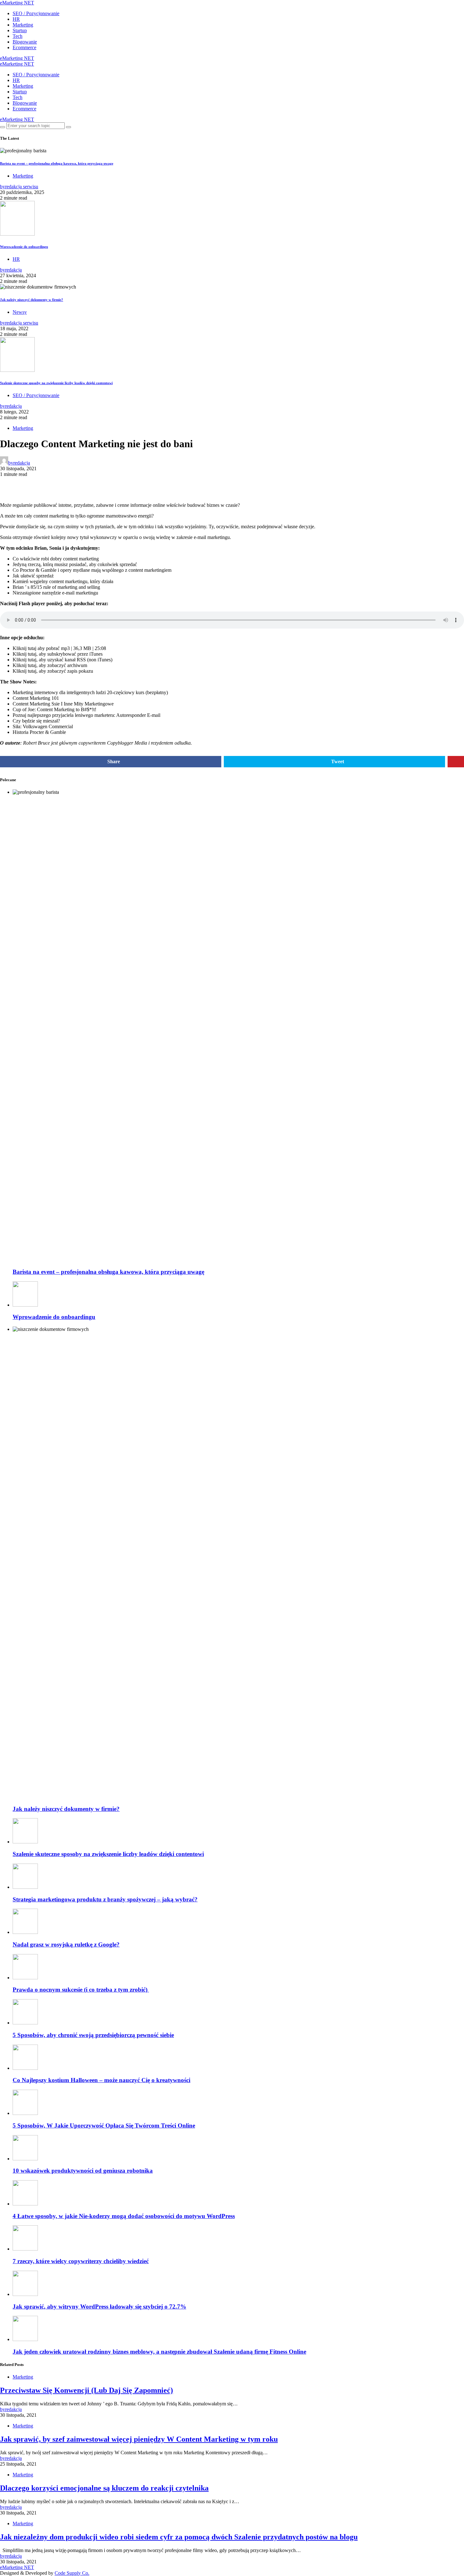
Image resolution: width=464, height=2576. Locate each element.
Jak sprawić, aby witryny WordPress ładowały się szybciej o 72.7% (99, 2307)
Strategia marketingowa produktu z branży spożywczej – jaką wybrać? (105, 1899)
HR (16, 19)
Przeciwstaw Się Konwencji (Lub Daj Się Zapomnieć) (86, 2390)
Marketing (23, 25)
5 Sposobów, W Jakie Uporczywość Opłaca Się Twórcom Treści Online (104, 2125)
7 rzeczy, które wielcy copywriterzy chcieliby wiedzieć (81, 2261)
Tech (18, 36)
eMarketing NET (17, 3)
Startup (20, 30)
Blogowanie (25, 42)
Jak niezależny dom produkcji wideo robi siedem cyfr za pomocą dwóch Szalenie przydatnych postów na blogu (179, 2537)
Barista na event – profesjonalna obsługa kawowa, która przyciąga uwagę (57, 163)
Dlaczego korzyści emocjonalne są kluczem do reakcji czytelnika (104, 2488)
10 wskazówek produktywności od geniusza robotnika (83, 2171)
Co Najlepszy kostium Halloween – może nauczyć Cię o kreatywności (101, 2080)
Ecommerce (24, 47)
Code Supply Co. (72, 2573)
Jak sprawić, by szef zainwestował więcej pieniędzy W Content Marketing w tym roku (139, 2439)
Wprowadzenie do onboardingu (24, 247)
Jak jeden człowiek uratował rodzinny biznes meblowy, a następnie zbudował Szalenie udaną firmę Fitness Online (159, 2352)
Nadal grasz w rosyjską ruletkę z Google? (66, 1944)
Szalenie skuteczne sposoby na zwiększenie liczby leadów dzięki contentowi (56, 383)
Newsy (20, 312)
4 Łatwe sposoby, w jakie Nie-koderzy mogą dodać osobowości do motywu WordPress (124, 2216)
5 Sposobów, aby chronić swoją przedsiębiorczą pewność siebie (93, 2035)
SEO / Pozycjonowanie (36, 13)
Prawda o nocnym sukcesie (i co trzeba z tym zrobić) (81, 1990)
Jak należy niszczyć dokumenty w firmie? (32, 300)
